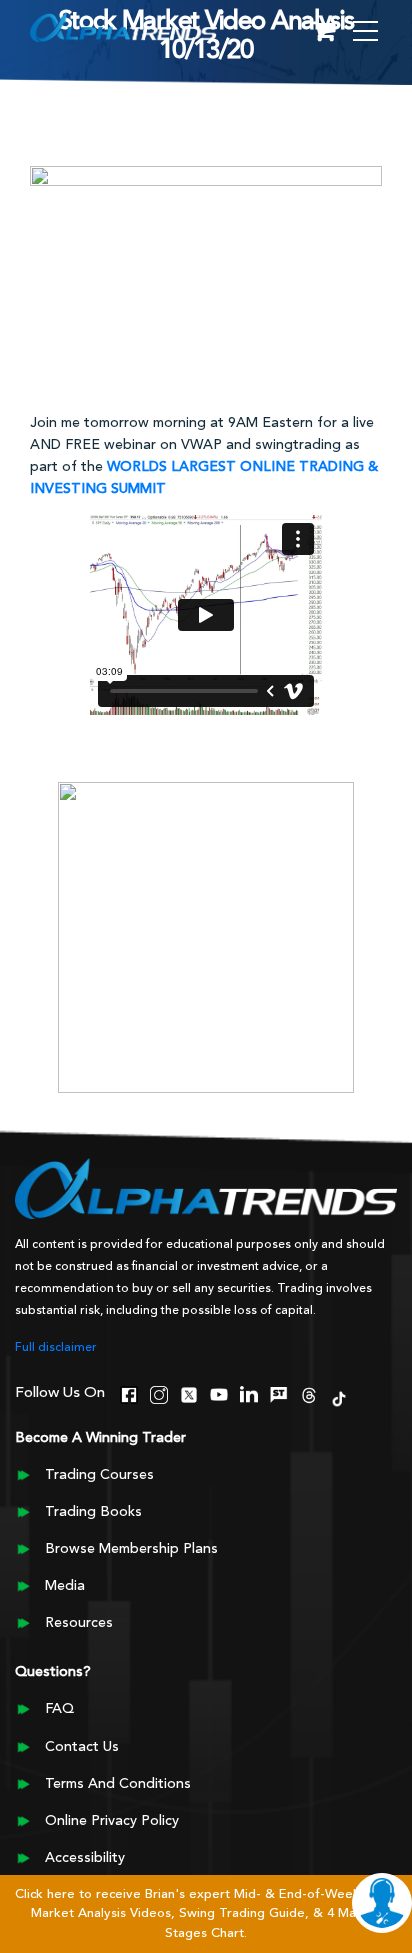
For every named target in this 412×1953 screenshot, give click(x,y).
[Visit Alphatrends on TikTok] (339, 1396)
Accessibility (85, 1858)
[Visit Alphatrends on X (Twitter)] (189, 1392)
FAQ (59, 1709)
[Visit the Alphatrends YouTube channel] (219, 1392)
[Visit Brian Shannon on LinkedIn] (249, 1392)
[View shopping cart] (324, 32)
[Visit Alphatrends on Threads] (309, 1392)
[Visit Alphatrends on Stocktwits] (279, 1392)
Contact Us (82, 1747)
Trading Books (93, 1512)
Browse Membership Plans (131, 1549)
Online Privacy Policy (112, 1821)
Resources (79, 1623)
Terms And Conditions (118, 1784)
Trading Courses (99, 1475)
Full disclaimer (56, 1348)
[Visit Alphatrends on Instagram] (159, 1392)
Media (65, 1586)
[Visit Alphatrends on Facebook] (129, 1392)
